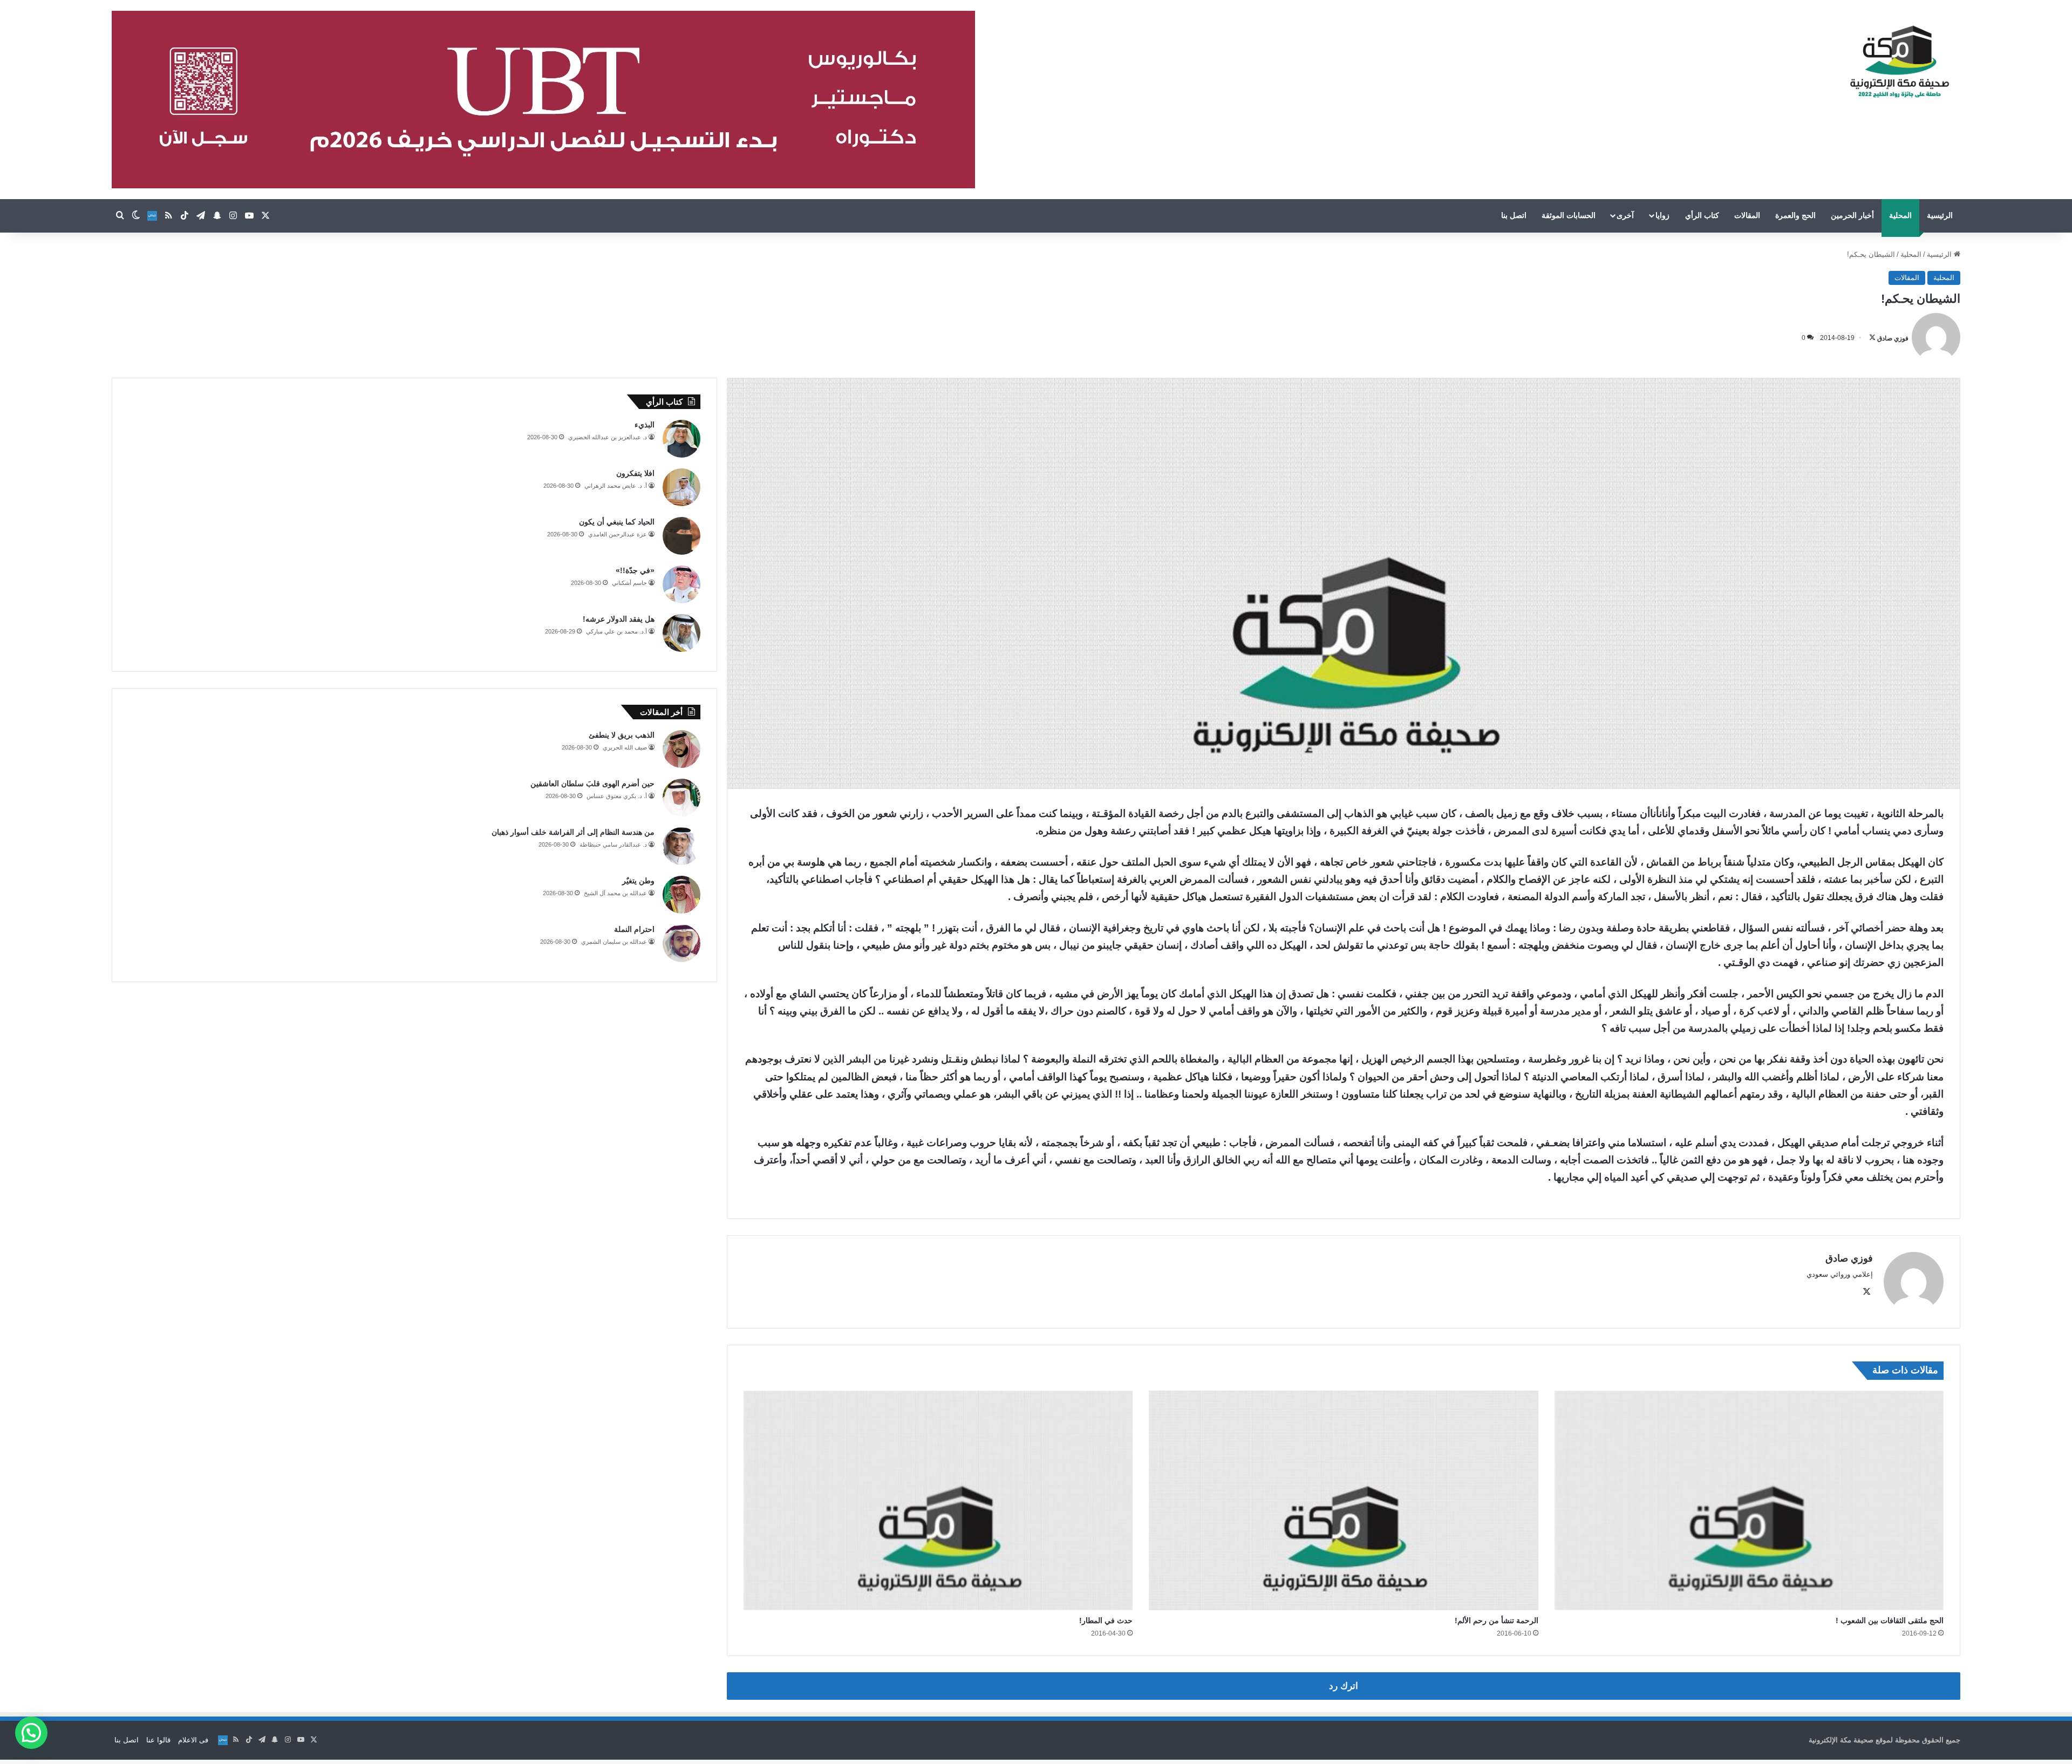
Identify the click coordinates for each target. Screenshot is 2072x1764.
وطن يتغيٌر (638, 881)
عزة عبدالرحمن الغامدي (618, 534)
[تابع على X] (1872, 338)
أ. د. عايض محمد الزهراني (616, 486)
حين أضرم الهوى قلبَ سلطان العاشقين (592, 784)
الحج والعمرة (1795, 215)
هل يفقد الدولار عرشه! (619, 619)
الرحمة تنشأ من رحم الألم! (1497, 1620)
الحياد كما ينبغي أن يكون (617, 522)
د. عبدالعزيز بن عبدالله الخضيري (608, 437)
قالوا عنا (158, 1740)
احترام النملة (634, 929)
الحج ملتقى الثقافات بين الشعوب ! (1890, 1620)
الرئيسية (1940, 215)
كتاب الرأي (1702, 215)
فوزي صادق (1893, 338)
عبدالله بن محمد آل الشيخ (615, 893)
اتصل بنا (1514, 215)
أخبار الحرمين (1852, 215)
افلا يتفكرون (635, 473)
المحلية (1900, 215)
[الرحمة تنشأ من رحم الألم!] (1343, 1500)
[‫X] (1866, 1292)
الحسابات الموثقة (1569, 215)
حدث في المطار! (1106, 1620)
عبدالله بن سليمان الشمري (614, 942)
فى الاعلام (193, 1740)
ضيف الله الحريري (625, 747)
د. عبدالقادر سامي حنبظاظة (613, 844)
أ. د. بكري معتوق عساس (617, 796)
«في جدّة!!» (635, 570)
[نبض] (152, 216)
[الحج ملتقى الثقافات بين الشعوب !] (1749, 1500)
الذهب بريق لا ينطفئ (622, 735)
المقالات (1747, 215)
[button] (31, 1733)
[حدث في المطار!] (938, 1500)
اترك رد (1344, 1686)
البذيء (645, 425)
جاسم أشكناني (629, 583)
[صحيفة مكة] (1900, 62)
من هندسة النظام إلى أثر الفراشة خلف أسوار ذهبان (573, 832)
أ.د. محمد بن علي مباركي (616, 631)
